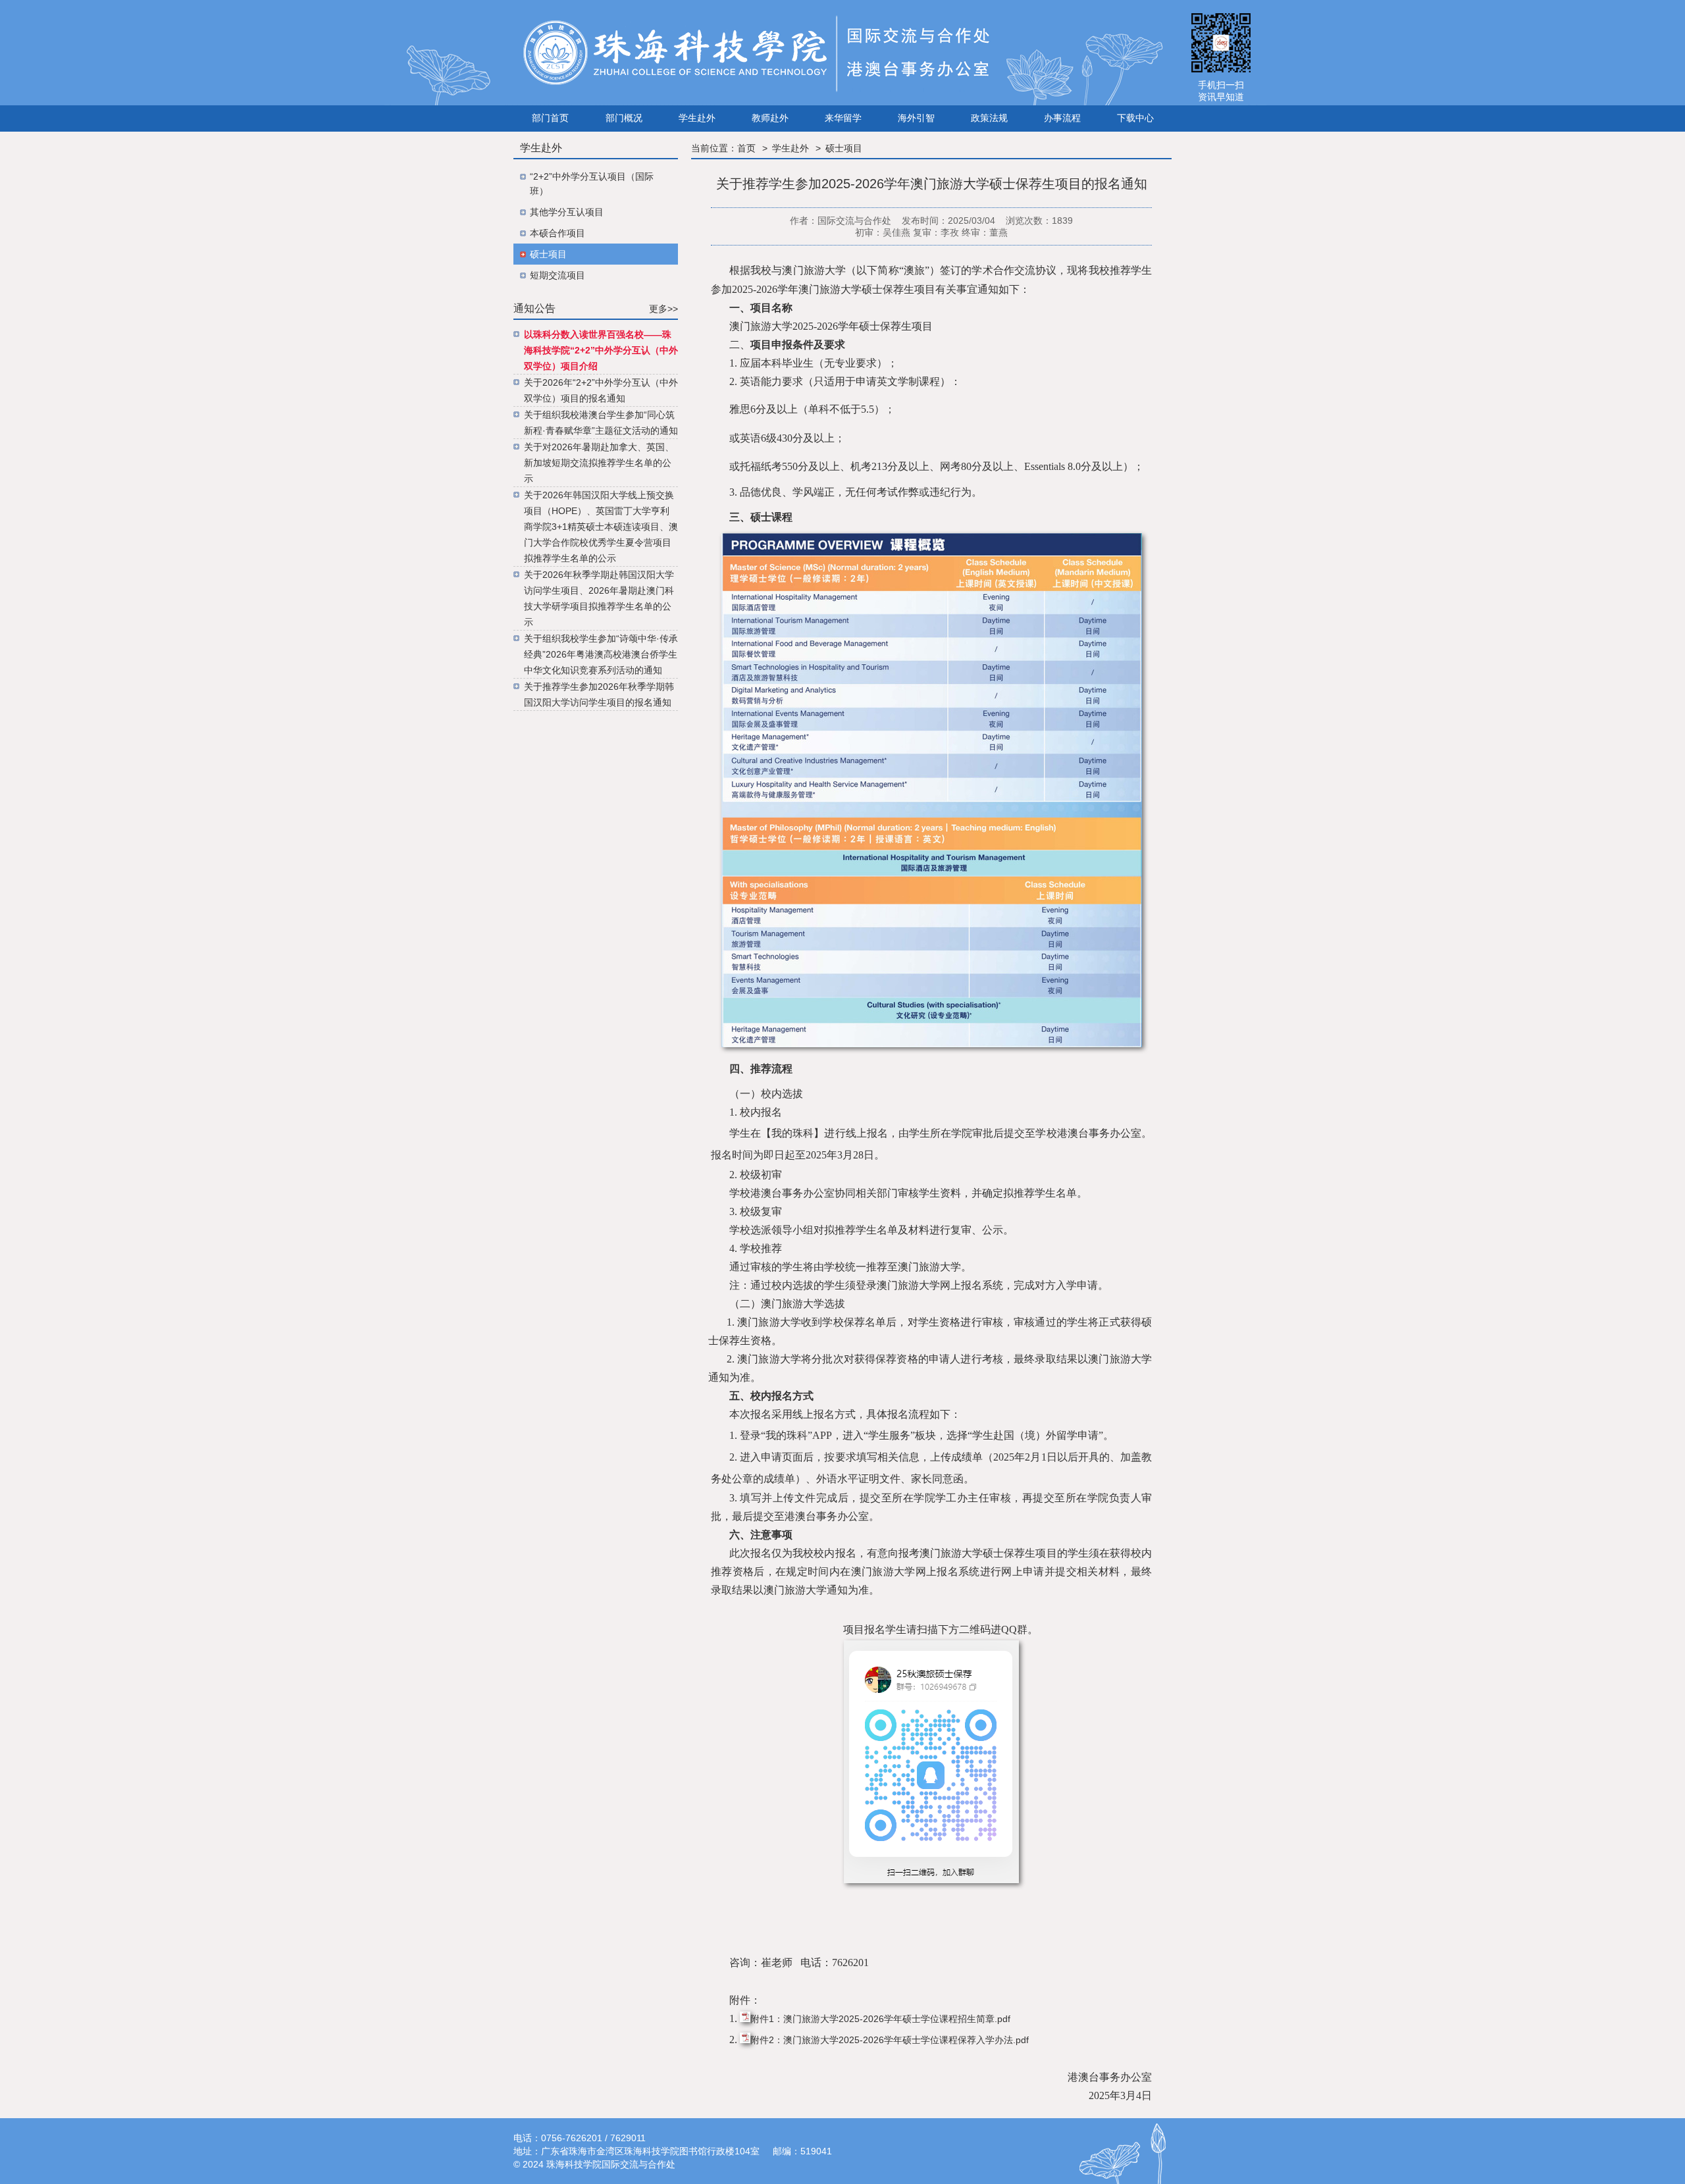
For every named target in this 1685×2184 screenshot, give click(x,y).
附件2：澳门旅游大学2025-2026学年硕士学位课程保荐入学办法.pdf (890, 2040)
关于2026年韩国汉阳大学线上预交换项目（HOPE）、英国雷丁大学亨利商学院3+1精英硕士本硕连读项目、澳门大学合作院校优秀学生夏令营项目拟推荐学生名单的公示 (601, 527)
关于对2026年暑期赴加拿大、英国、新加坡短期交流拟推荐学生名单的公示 (599, 463)
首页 (746, 148)
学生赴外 (791, 148)
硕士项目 (844, 148)
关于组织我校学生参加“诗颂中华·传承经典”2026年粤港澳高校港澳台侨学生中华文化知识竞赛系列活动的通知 (601, 654)
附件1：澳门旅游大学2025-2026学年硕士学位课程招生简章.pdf (880, 2019)
